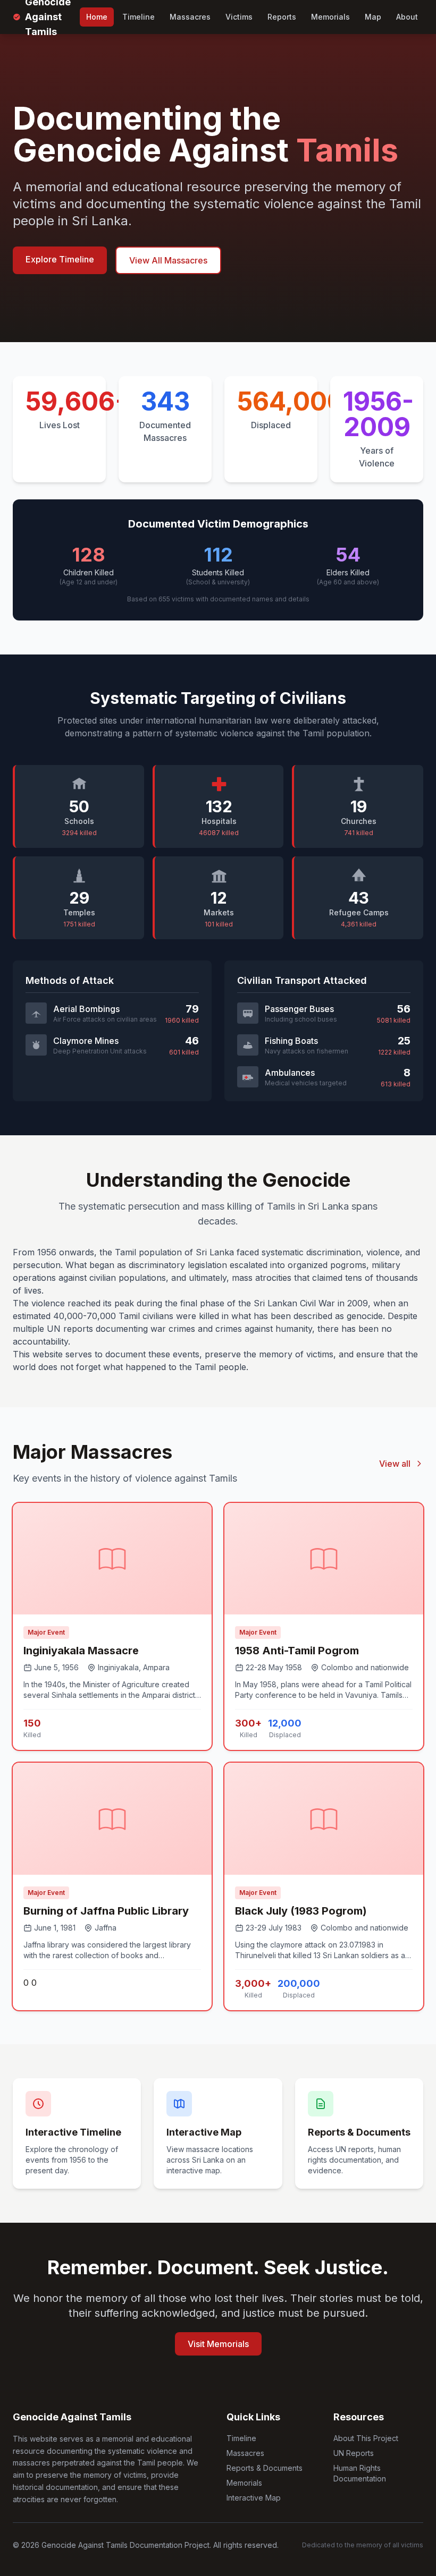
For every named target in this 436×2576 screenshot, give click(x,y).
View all (395, 1464)
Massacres (190, 17)
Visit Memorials (218, 2344)
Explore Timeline (60, 259)
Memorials (330, 17)
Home (97, 17)
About (407, 17)
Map (373, 17)
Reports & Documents (265, 2468)
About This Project (366, 2438)
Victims (239, 17)
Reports (282, 17)
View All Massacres (168, 260)
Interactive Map (254, 2498)
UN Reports (354, 2453)
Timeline (139, 17)
